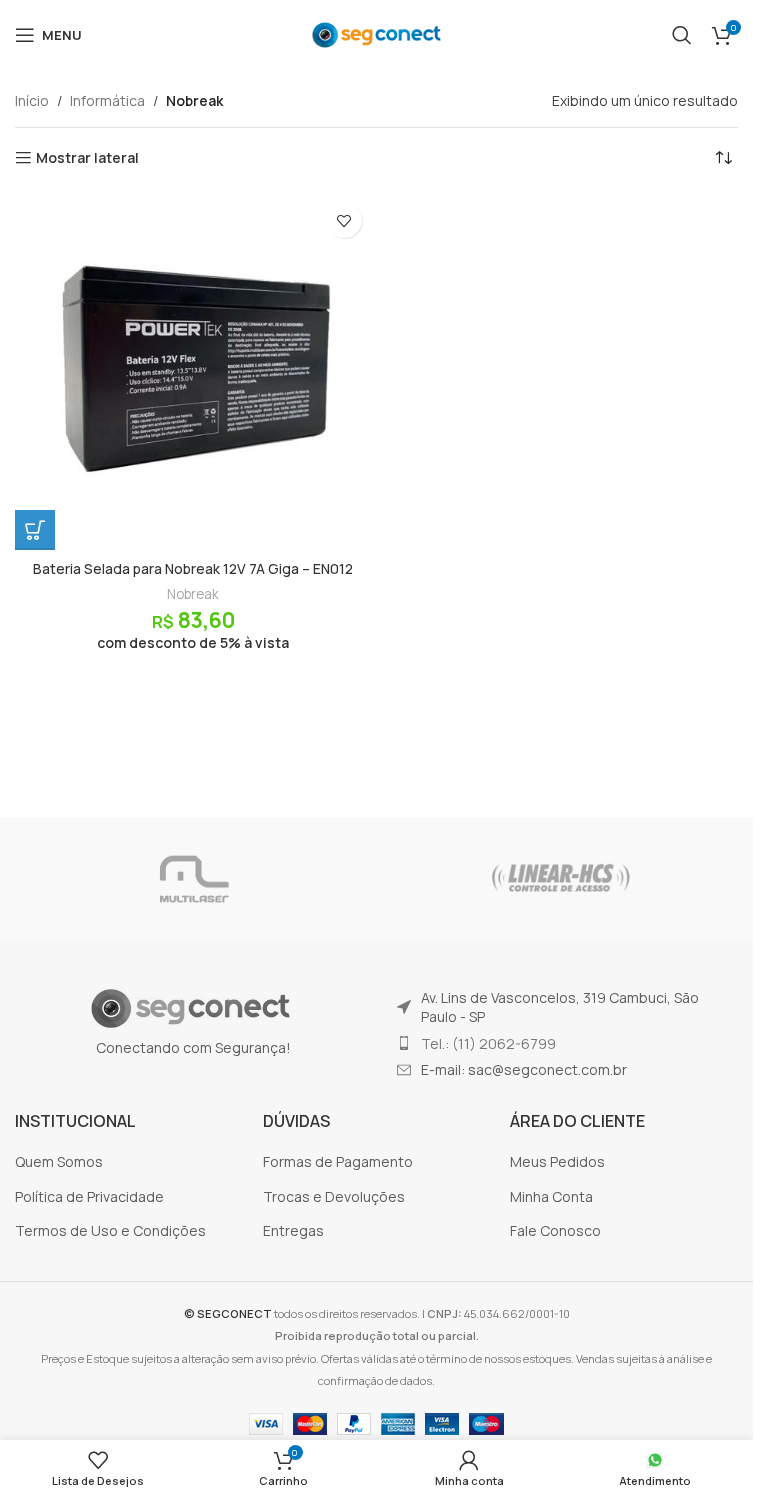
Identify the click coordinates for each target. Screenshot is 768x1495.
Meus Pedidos (557, 1161)
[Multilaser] (192, 878)
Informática (107, 100)
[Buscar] (682, 35)
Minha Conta (551, 1196)
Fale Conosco (555, 1230)
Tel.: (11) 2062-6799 (488, 1043)
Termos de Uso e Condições (110, 1230)
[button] (35, 530)
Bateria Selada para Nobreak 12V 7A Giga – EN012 (193, 568)
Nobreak (193, 594)
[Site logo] (376, 33)
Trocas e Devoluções (334, 1196)
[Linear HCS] (561, 878)
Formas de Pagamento (338, 1161)
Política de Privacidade (89, 1196)
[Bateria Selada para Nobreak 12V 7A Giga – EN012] (193, 371)
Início (32, 100)
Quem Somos (59, 1161)
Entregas (293, 1230)
